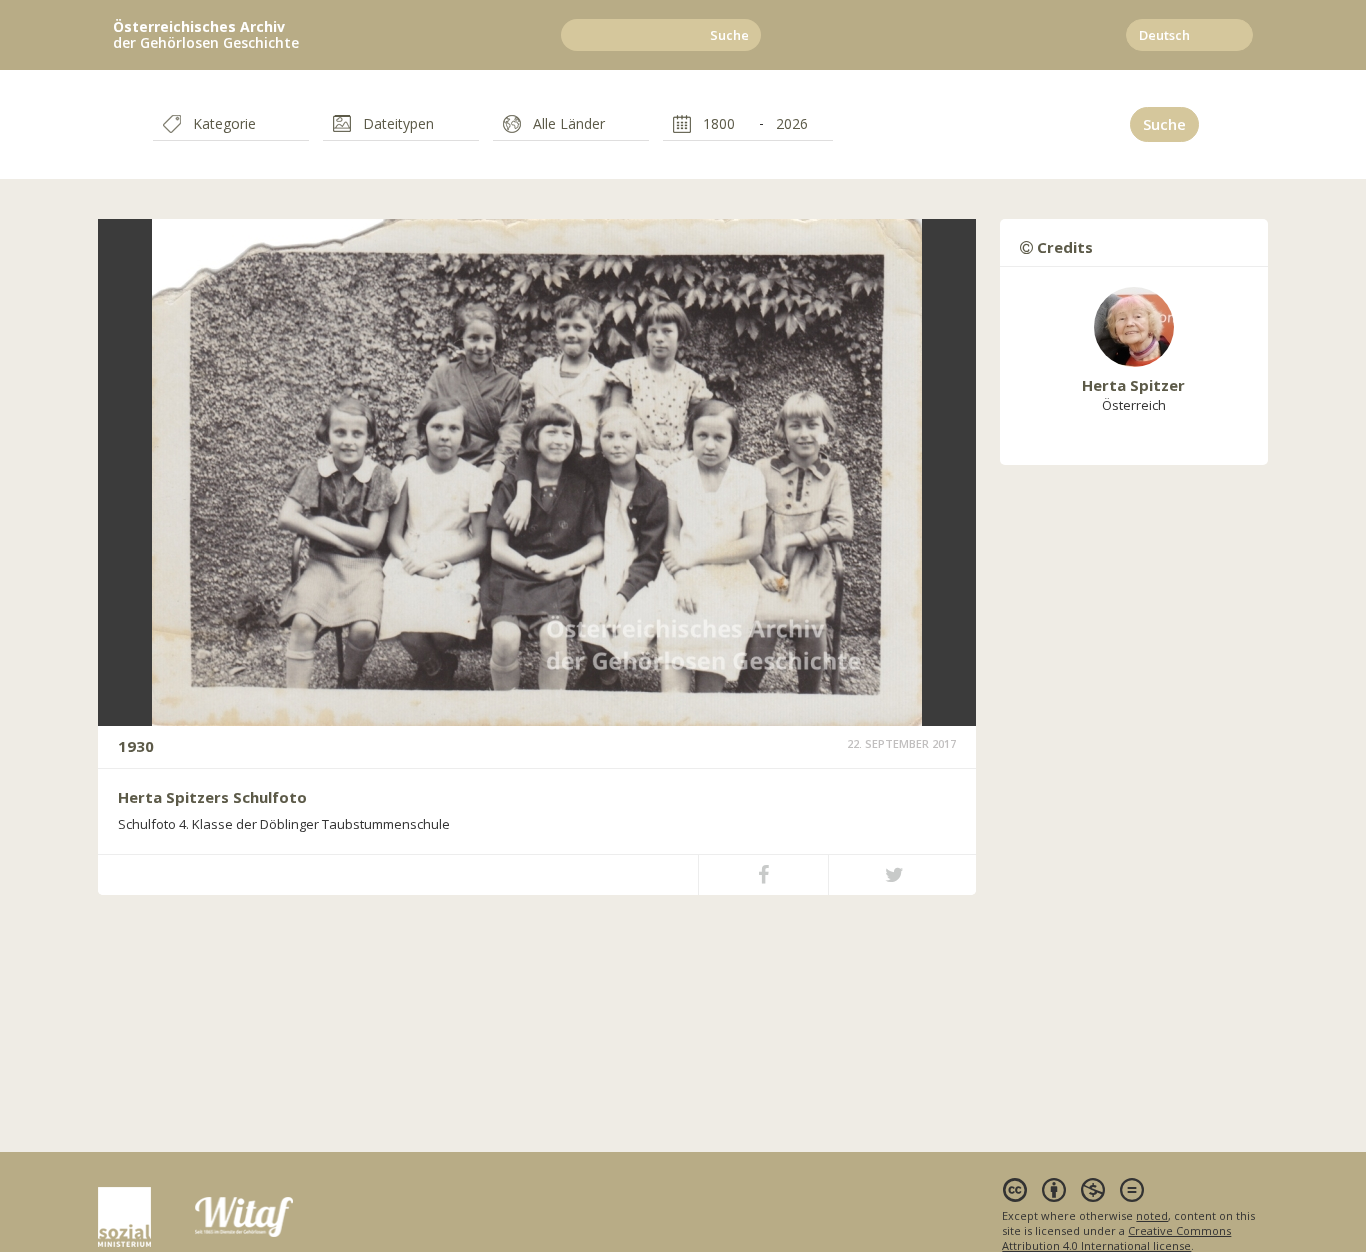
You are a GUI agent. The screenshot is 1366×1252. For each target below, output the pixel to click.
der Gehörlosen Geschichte (206, 35)
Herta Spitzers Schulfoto (212, 797)
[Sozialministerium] (146, 1215)
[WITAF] (244, 1215)
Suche (729, 35)
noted (1152, 1215)
